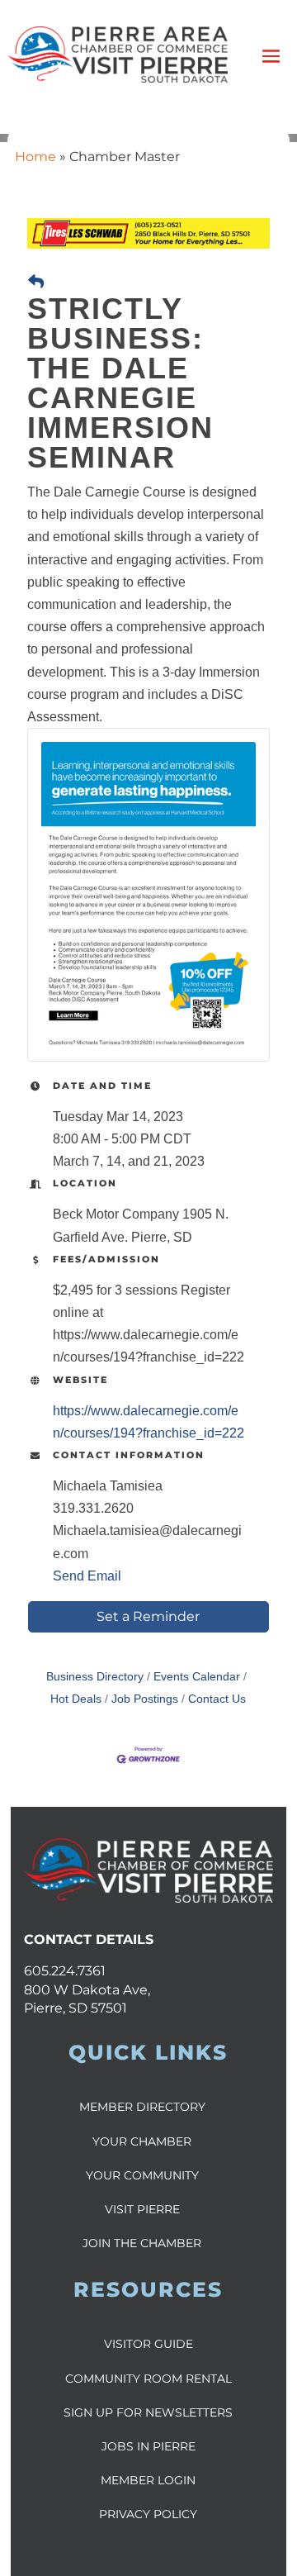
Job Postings (145, 1699)
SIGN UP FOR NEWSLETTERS (148, 2412)
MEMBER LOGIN (148, 2480)
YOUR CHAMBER (142, 2141)
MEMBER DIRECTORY (142, 2107)
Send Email (87, 1576)
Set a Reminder (148, 1616)
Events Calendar (197, 1677)
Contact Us (217, 1699)
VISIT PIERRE (142, 2209)
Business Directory (95, 1677)
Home (35, 157)
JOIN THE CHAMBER (142, 2243)
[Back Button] (36, 282)
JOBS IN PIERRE (148, 2446)
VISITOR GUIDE (148, 2344)
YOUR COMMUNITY (142, 2175)
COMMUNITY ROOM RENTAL (148, 2379)
